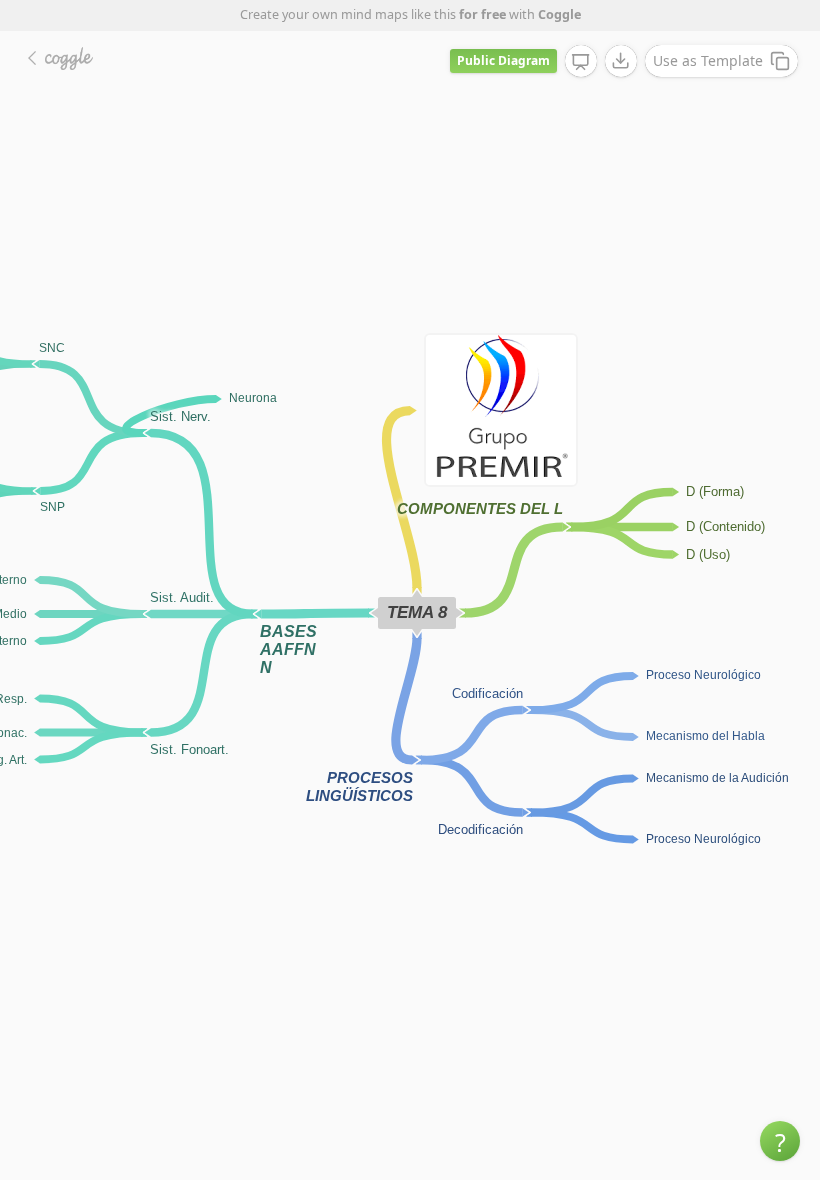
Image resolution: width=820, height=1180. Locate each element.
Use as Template (708, 60)
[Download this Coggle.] (621, 61)
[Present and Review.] (581, 62)
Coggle (559, 14)
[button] (780, 1141)
